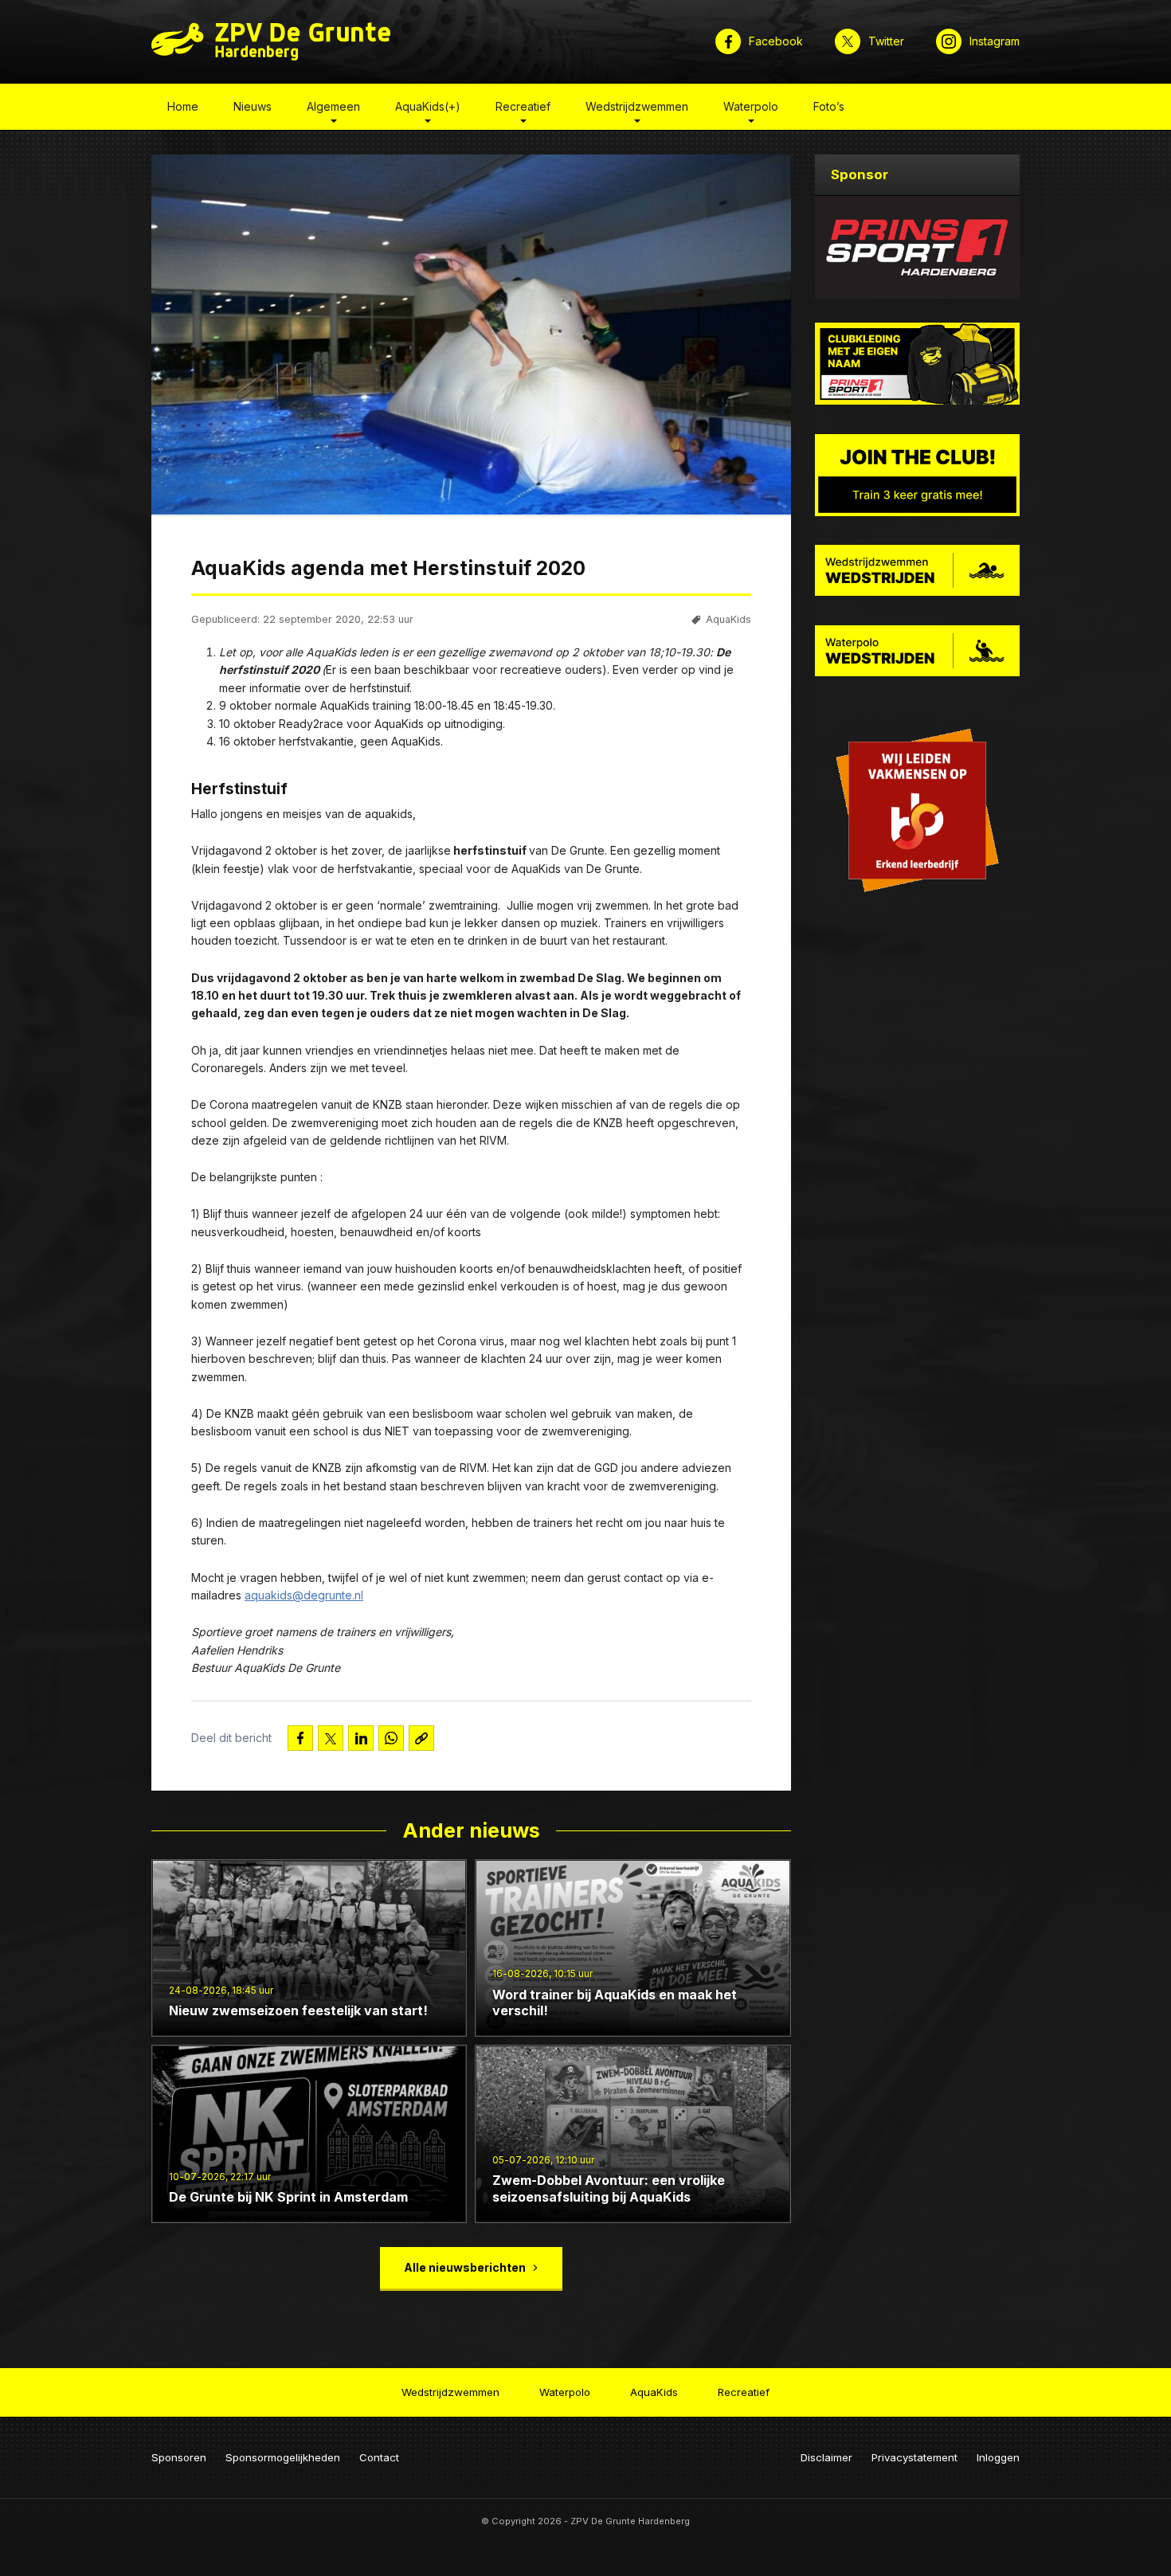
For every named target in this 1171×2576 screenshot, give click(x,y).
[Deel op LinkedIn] (361, 1738)
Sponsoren (179, 2457)
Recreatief (523, 106)
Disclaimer (826, 2457)
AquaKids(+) (428, 106)
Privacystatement (914, 2457)
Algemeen (333, 106)
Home (183, 106)
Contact (379, 2457)
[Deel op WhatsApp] (391, 1738)
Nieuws (253, 106)
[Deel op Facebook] (300, 1738)
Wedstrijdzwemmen (637, 106)
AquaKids (728, 619)
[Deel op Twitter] (331, 1738)
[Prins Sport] (918, 247)
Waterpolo (751, 106)
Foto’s (829, 106)
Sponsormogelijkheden (283, 2457)
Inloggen (998, 2457)
